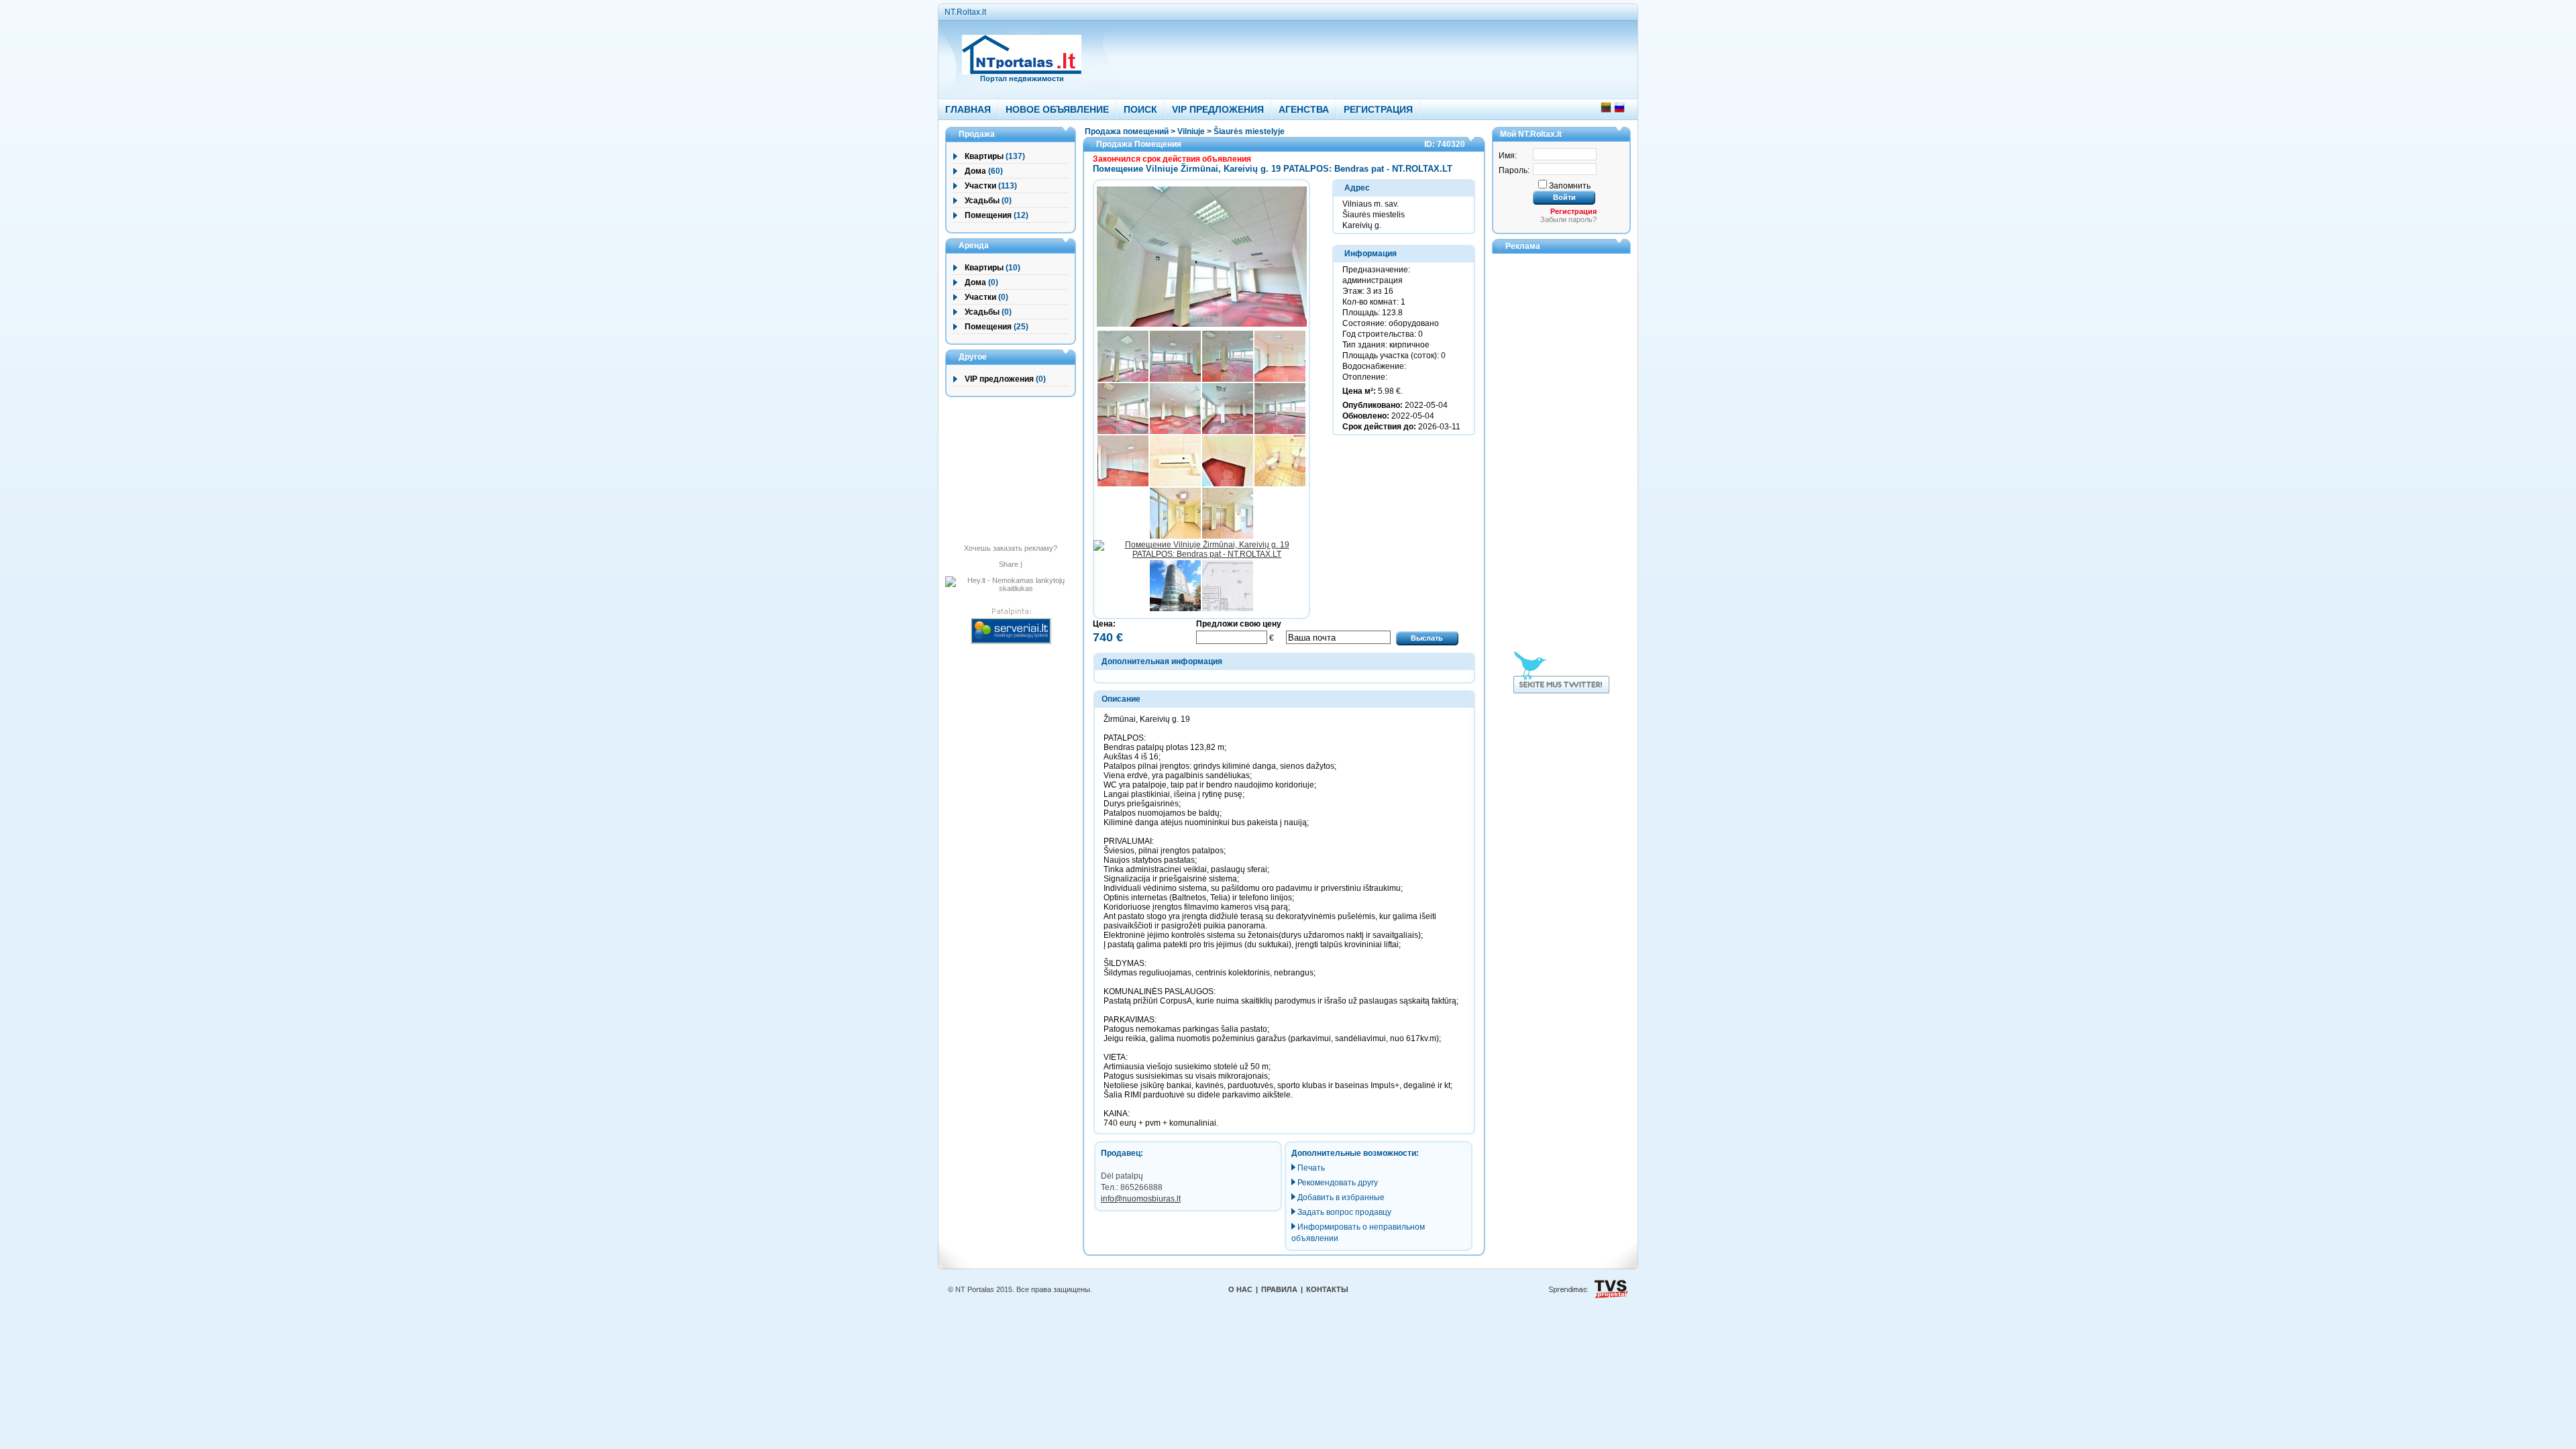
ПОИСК (1140, 109)
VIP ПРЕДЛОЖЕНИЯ (1218, 109)
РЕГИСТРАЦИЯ (1378, 109)
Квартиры (984, 156)
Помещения (988, 215)
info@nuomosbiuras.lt (1141, 1199)
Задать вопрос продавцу (1344, 1212)
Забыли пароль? (1568, 219)
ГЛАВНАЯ (968, 109)
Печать (1311, 1168)
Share (1009, 564)
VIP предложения (999, 379)
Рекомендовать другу (1338, 1183)
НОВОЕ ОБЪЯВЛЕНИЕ (1057, 109)
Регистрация (1573, 211)
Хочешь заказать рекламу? (1011, 548)
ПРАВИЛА (1279, 1289)
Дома (975, 171)
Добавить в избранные (1341, 1197)
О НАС (1240, 1289)
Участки (980, 186)
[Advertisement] (1350, 56)
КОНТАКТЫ (1327, 1289)
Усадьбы (982, 201)
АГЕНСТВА (1304, 109)
